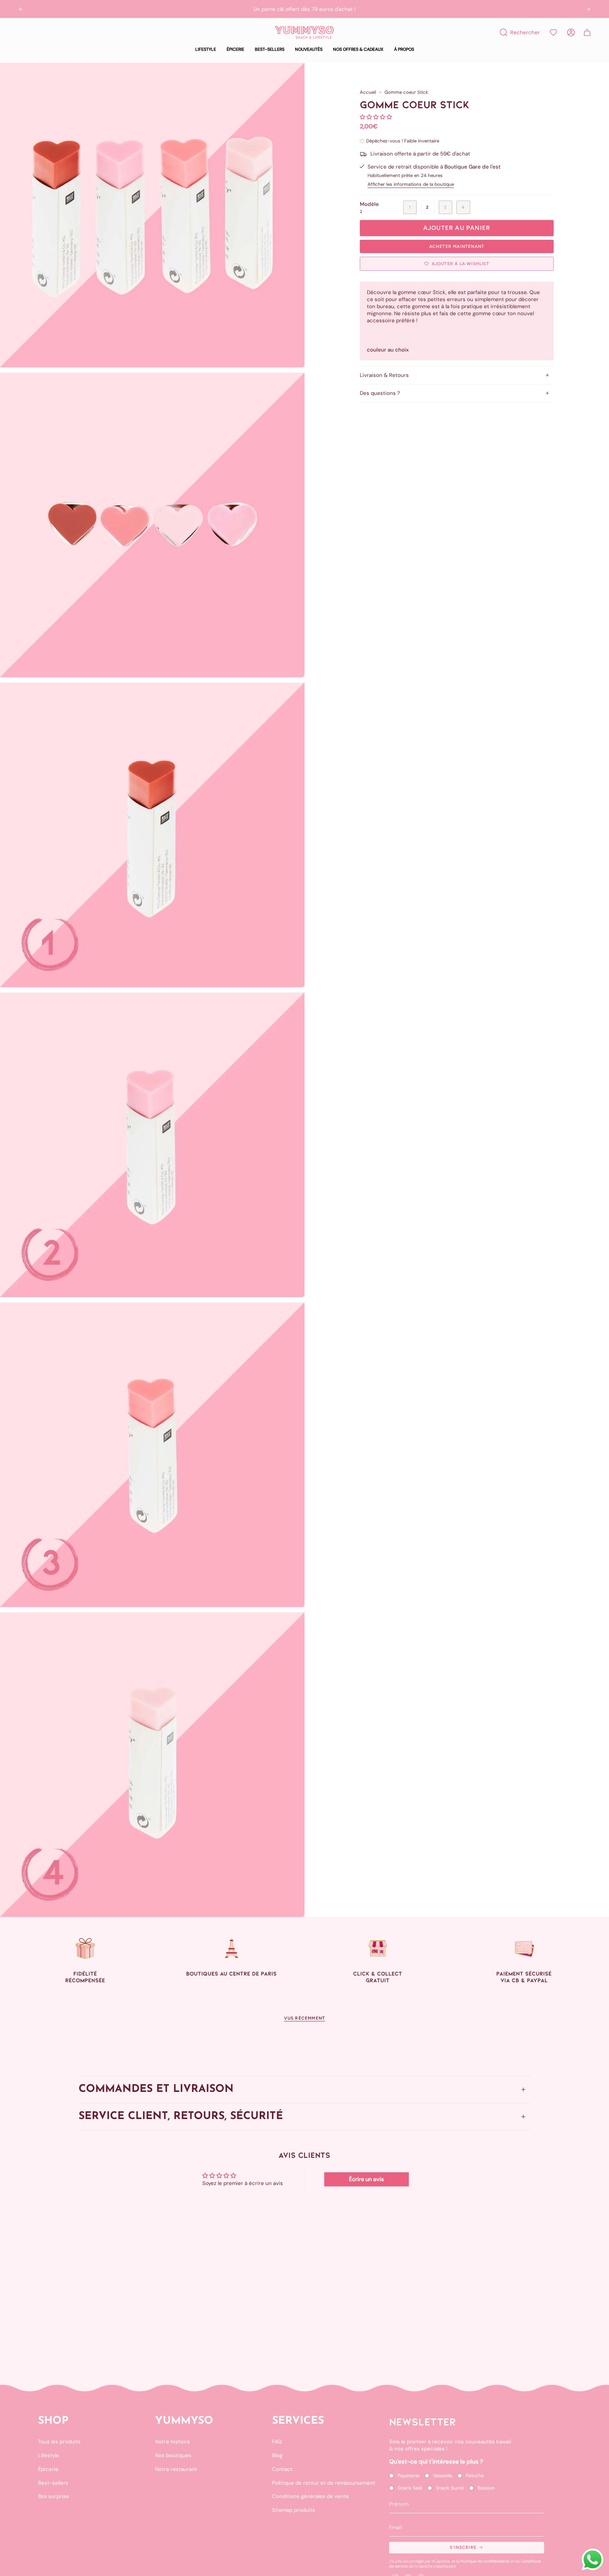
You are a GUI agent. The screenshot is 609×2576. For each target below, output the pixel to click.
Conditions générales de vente (310, 2496)
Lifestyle (49, 2455)
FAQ (277, 2442)
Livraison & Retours (384, 375)
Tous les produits (59, 2442)
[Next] (588, 9)
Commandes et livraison (156, 2089)
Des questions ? (380, 393)
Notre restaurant (176, 2469)
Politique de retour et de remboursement (324, 2483)
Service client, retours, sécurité (181, 2116)
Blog (277, 2455)
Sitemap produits (294, 2510)
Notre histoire (173, 2442)
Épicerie (48, 2469)
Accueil (368, 92)
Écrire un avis (366, 2179)
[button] (206, 50)
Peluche (475, 2476)
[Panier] (587, 32)
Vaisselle (442, 2476)
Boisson (486, 2488)
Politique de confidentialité (485, 2561)
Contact (282, 2469)
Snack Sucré (450, 2488)
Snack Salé (410, 2488)
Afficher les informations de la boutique (411, 184)
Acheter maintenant (457, 246)
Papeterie (408, 2476)
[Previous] (21, 9)
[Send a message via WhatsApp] (593, 2560)
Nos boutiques (173, 2455)
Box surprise (54, 2496)
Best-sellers (53, 2483)
